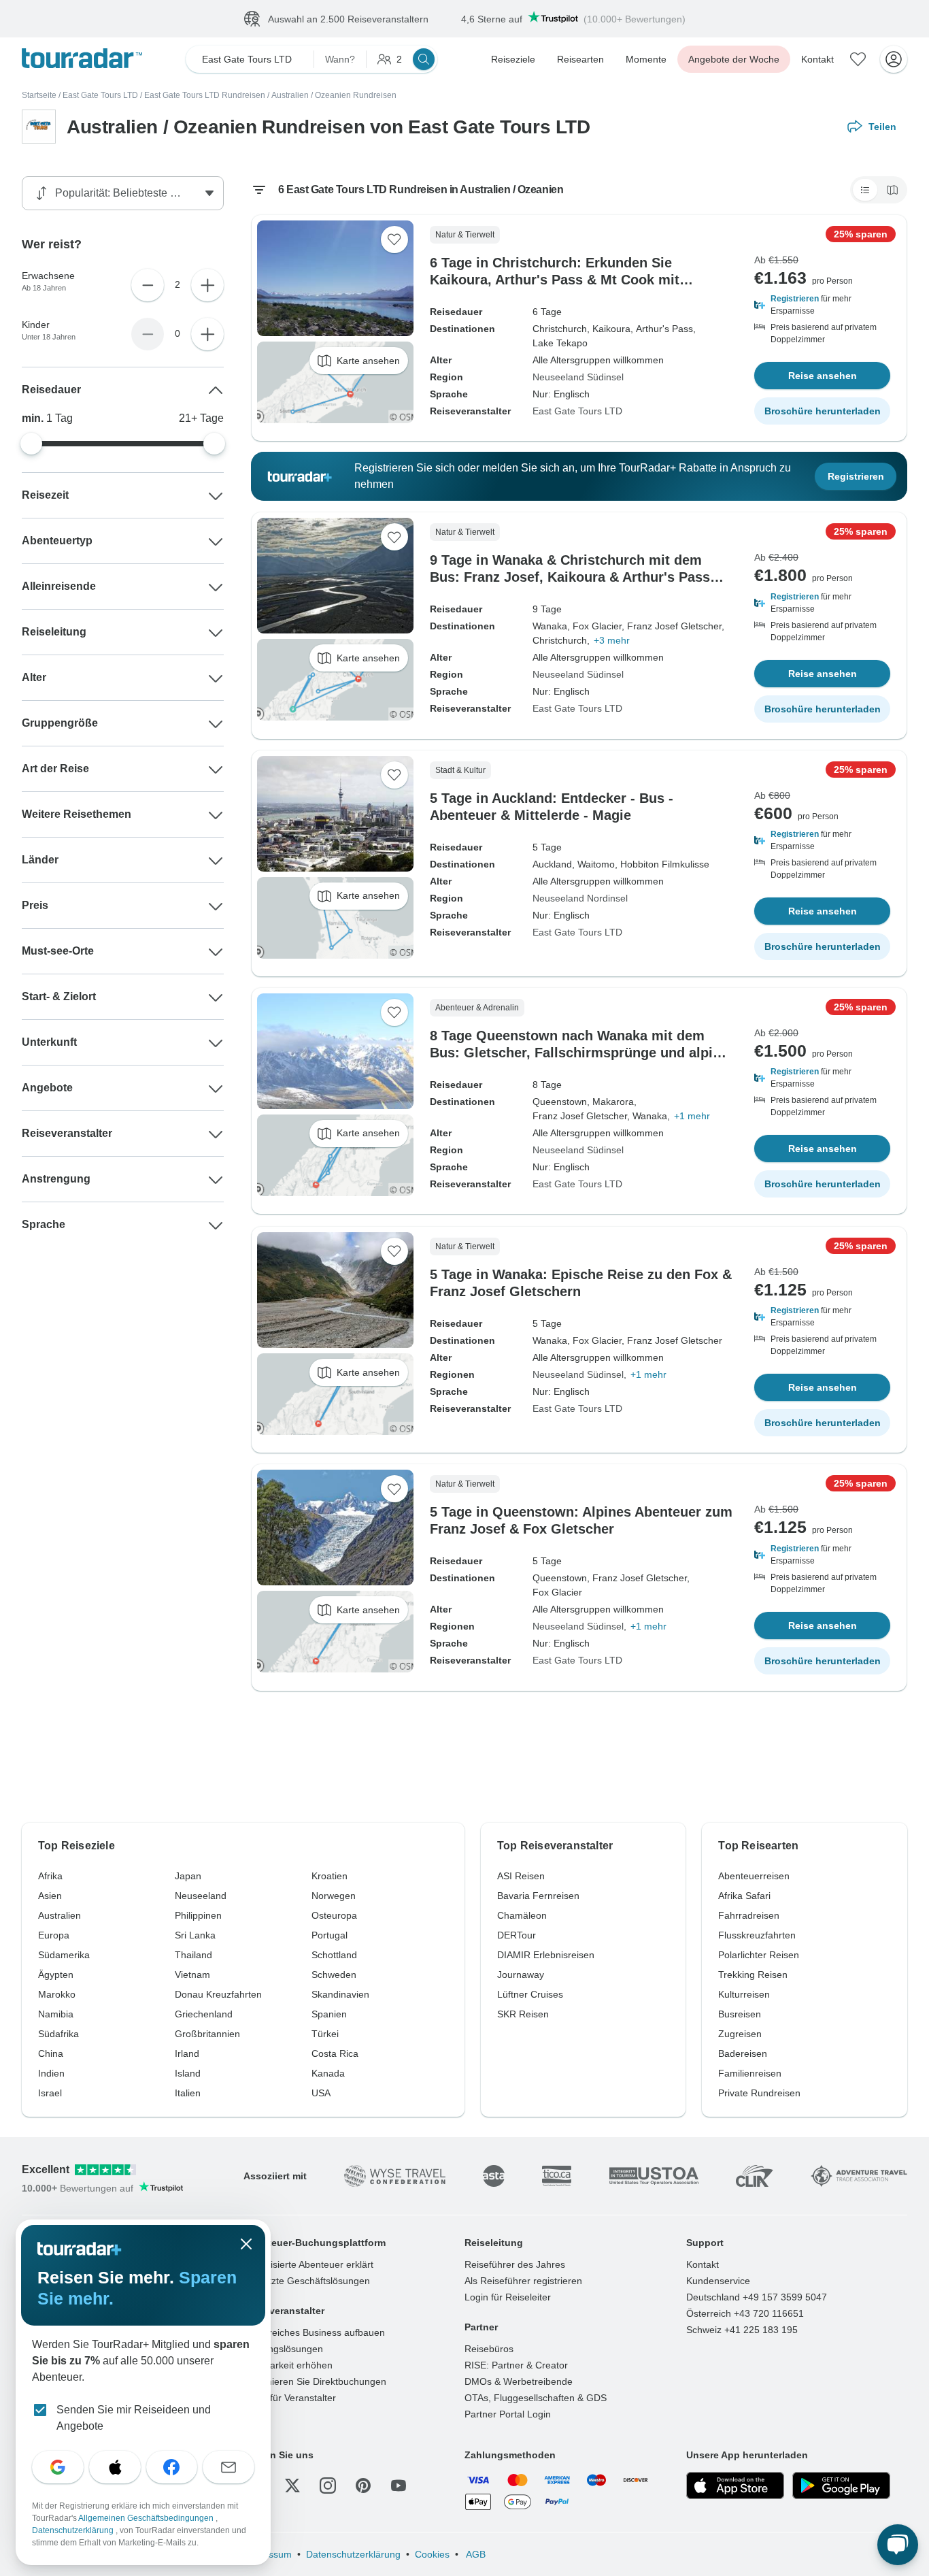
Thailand (193, 1955)
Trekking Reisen (753, 1975)
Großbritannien (207, 2034)
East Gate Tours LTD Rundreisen (205, 95)
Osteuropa (334, 1915)
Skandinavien (340, 1994)
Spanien (329, 2014)
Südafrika (58, 2034)
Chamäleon (522, 1915)
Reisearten (580, 59)
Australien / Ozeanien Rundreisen (334, 95)
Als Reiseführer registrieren (523, 2281)
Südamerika (64, 1955)
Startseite (39, 95)
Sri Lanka (195, 1935)
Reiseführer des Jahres (515, 2264)
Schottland (334, 1955)
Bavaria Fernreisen (538, 1896)
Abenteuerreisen (754, 1876)
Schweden (334, 1975)
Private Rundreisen (759, 2093)
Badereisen (743, 2053)
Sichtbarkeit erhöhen (288, 2365)
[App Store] (735, 2486)
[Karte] (892, 190)
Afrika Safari (744, 1896)
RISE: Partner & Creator (516, 2365)
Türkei (325, 2034)
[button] (822, 305)
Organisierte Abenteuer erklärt (308, 2264)
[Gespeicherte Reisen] (858, 59)
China (51, 2053)
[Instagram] (328, 2486)
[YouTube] (399, 2486)
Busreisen (740, 2014)
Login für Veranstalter (290, 2398)
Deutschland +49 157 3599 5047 (757, 2297)
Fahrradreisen (749, 1915)
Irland (187, 2053)
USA (321, 2093)
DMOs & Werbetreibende (519, 2381)
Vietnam (192, 1975)
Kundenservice (718, 2281)
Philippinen (198, 1915)
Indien (51, 2073)
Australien (60, 1915)
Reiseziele (513, 59)
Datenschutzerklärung (353, 2554)
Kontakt (817, 59)
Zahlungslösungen (283, 2349)
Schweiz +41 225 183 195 (742, 2330)
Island (188, 2073)
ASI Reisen (521, 1876)
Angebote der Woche (734, 59)
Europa (54, 1935)
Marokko (57, 1994)
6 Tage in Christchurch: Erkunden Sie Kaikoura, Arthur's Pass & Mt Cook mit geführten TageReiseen (555, 280)
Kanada (328, 2073)
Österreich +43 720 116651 (745, 2313)
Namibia (56, 2014)
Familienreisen (750, 2073)
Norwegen (334, 1896)
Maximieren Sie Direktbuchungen (315, 2381)
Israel (50, 2093)
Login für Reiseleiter (508, 2297)
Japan (188, 1876)
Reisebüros (489, 2349)
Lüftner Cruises (530, 1994)
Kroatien (330, 1876)
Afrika (50, 1876)
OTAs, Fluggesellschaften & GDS (536, 2398)
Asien (50, 1896)
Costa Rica (335, 2053)
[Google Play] (841, 2486)
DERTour (517, 1935)
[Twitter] (292, 2486)
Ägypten (56, 1975)
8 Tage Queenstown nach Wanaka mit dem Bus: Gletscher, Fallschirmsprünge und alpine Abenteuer (579, 1053)
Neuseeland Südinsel (578, 377)
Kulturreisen (744, 1994)
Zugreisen (740, 2034)
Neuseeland (201, 1896)
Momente (646, 59)
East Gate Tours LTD (100, 95)
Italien (188, 2093)
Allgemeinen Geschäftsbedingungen (147, 2518)
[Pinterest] (363, 2486)
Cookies (432, 2554)
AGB (475, 2554)
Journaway (521, 1975)
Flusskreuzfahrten (757, 1935)
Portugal (330, 1935)
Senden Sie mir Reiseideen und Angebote (134, 2418)
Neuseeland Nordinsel (580, 898)
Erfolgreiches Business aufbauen (314, 2332)
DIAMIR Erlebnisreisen (546, 1955)
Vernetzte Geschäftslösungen (307, 2281)
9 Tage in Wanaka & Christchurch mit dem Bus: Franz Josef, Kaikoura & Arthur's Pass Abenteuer (570, 577)
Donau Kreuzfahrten (218, 1994)
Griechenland (204, 2014)
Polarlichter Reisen (759, 1955)
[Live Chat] (898, 2545)
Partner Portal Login (508, 2414)
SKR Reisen (523, 2014)
